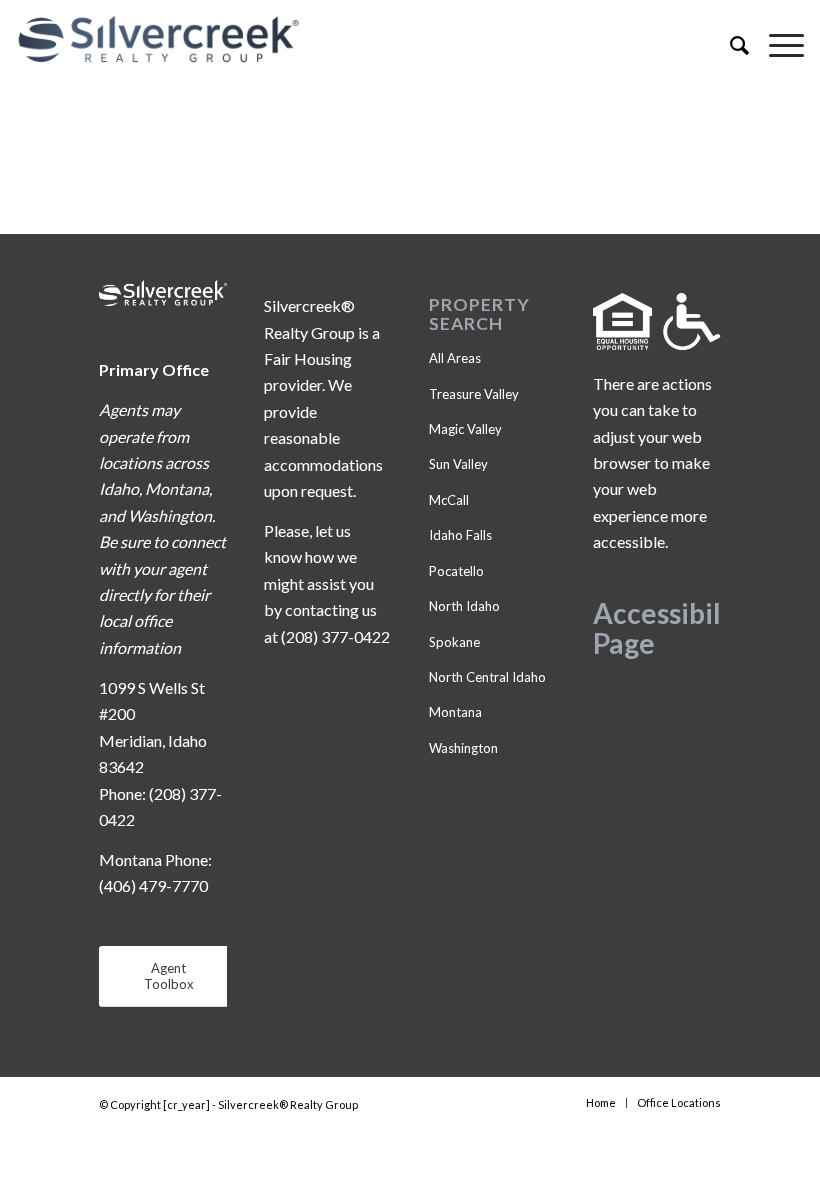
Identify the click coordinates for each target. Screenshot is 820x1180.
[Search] (729, 45)
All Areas (455, 358)
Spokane (454, 642)
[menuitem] (729, 45)
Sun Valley (458, 464)
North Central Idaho (487, 677)
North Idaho (464, 606)
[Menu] (776, 45)
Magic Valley (465, 429)
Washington (463, 748)
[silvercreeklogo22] (331, 40)
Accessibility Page (674, 628)
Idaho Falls (460, 535)
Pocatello (456, 571)
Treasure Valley (474, 394)
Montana (455, 712)
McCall (449, 500)
